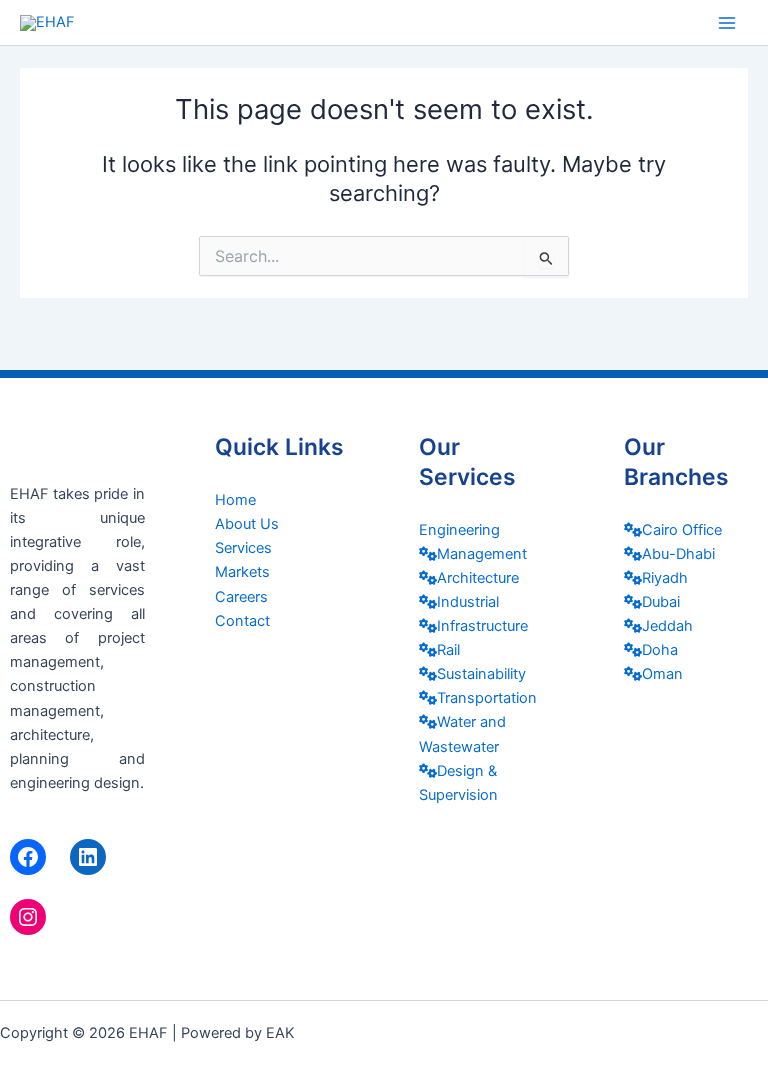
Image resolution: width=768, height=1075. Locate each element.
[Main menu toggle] (727, 23)
